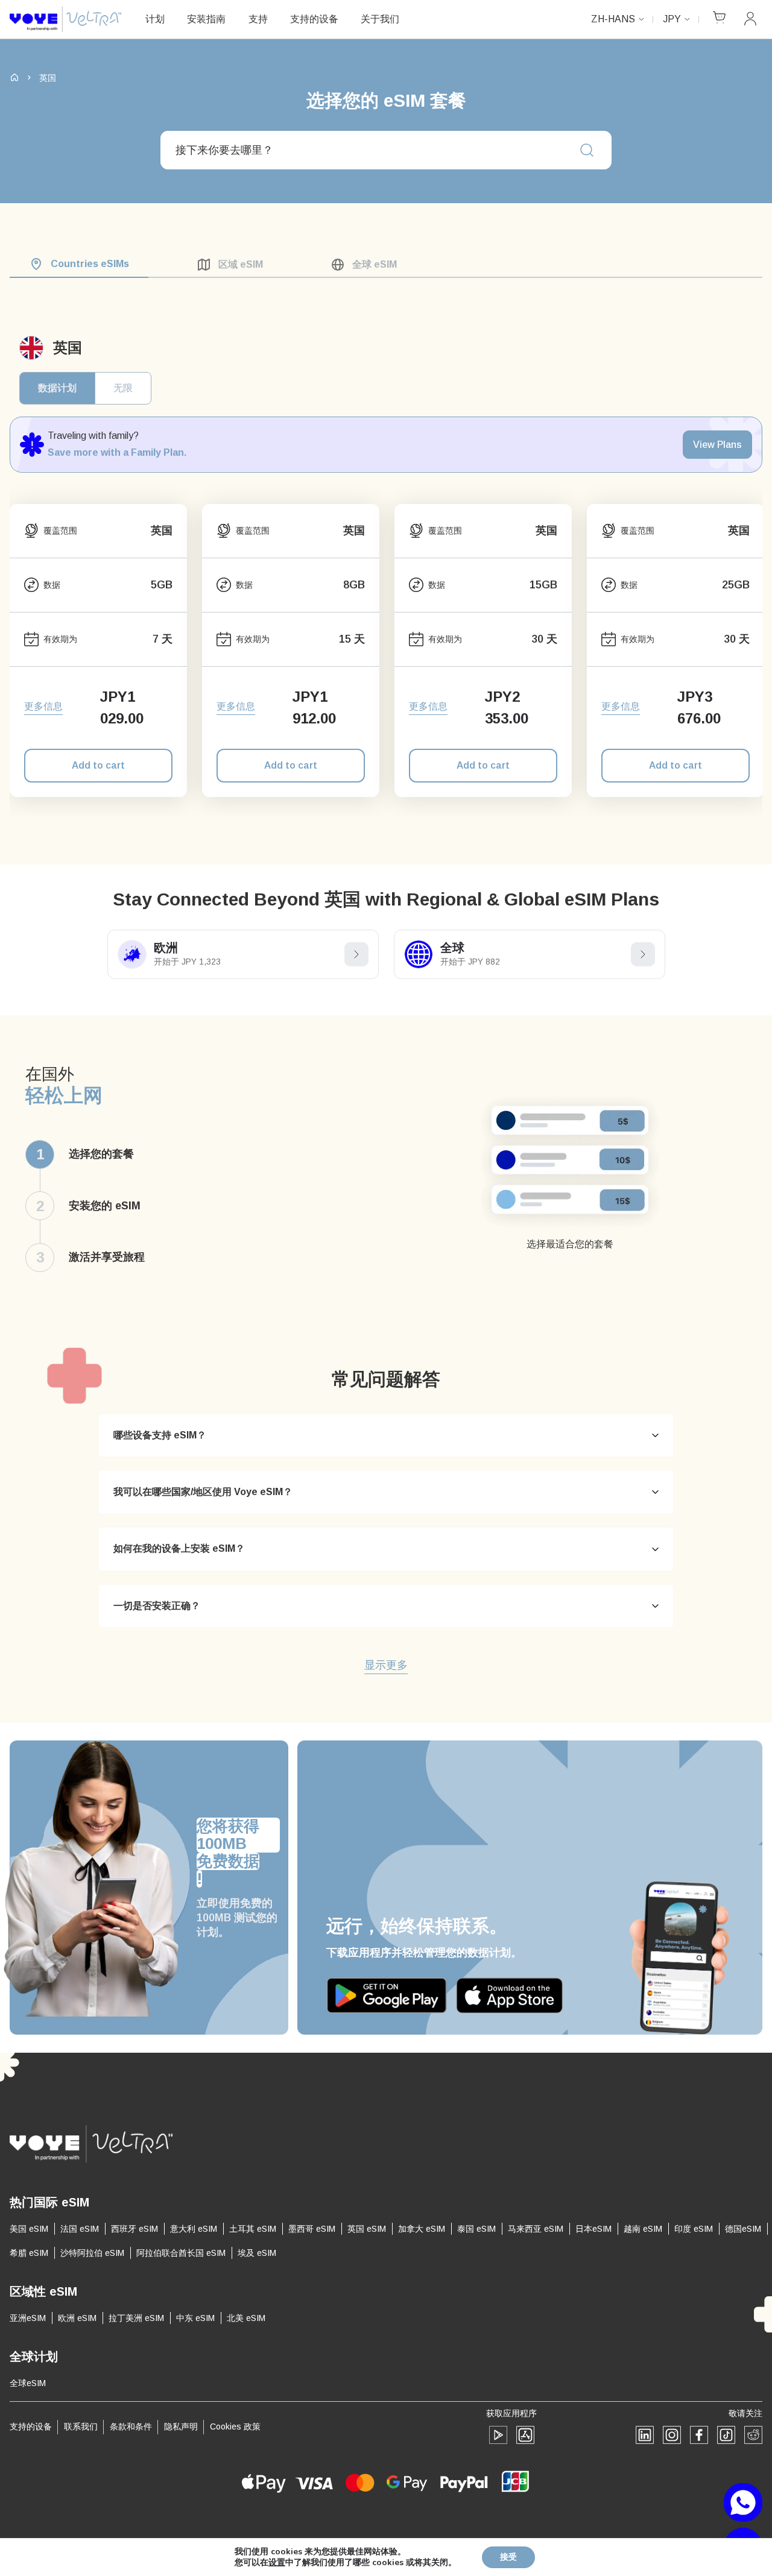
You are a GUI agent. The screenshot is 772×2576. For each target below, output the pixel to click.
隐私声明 (181, 2426)
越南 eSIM (643, 2229)
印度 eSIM (694, 2229)
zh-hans (613, 19)
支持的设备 (314, 19)
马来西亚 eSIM (536, 2229)
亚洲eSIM (28, 2318)
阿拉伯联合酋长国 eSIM (181, 2253)
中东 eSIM (195, 2318)
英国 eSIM (367, 2229)
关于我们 (380, 19)
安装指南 (206, 19)
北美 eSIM (246, 2318)
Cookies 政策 (235, 2426)
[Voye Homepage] (65, 20)
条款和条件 (131, 2426)
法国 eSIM (80, 2229)
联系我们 (81, 2426)
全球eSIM (28, 2383)
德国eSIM (743, 2229)
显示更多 (386, 1666)
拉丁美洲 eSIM (136, 2318)
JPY (672, 19)
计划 (155, 19)
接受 (508, 2557)
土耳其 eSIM (253, 2229)
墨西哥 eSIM (312, 2229)
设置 (277, 2563)
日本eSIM (593, 2229)
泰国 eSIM (476, 2229)
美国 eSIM (29, 2229)
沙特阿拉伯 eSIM (92, 2253)
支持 (258, 19)
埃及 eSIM (257, 2253)
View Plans (717, 445)
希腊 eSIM (29, 2253)
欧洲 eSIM (77, 2318)
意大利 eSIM (194, 2229)
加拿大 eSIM (422, 2229)
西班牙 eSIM (134, 2229)
